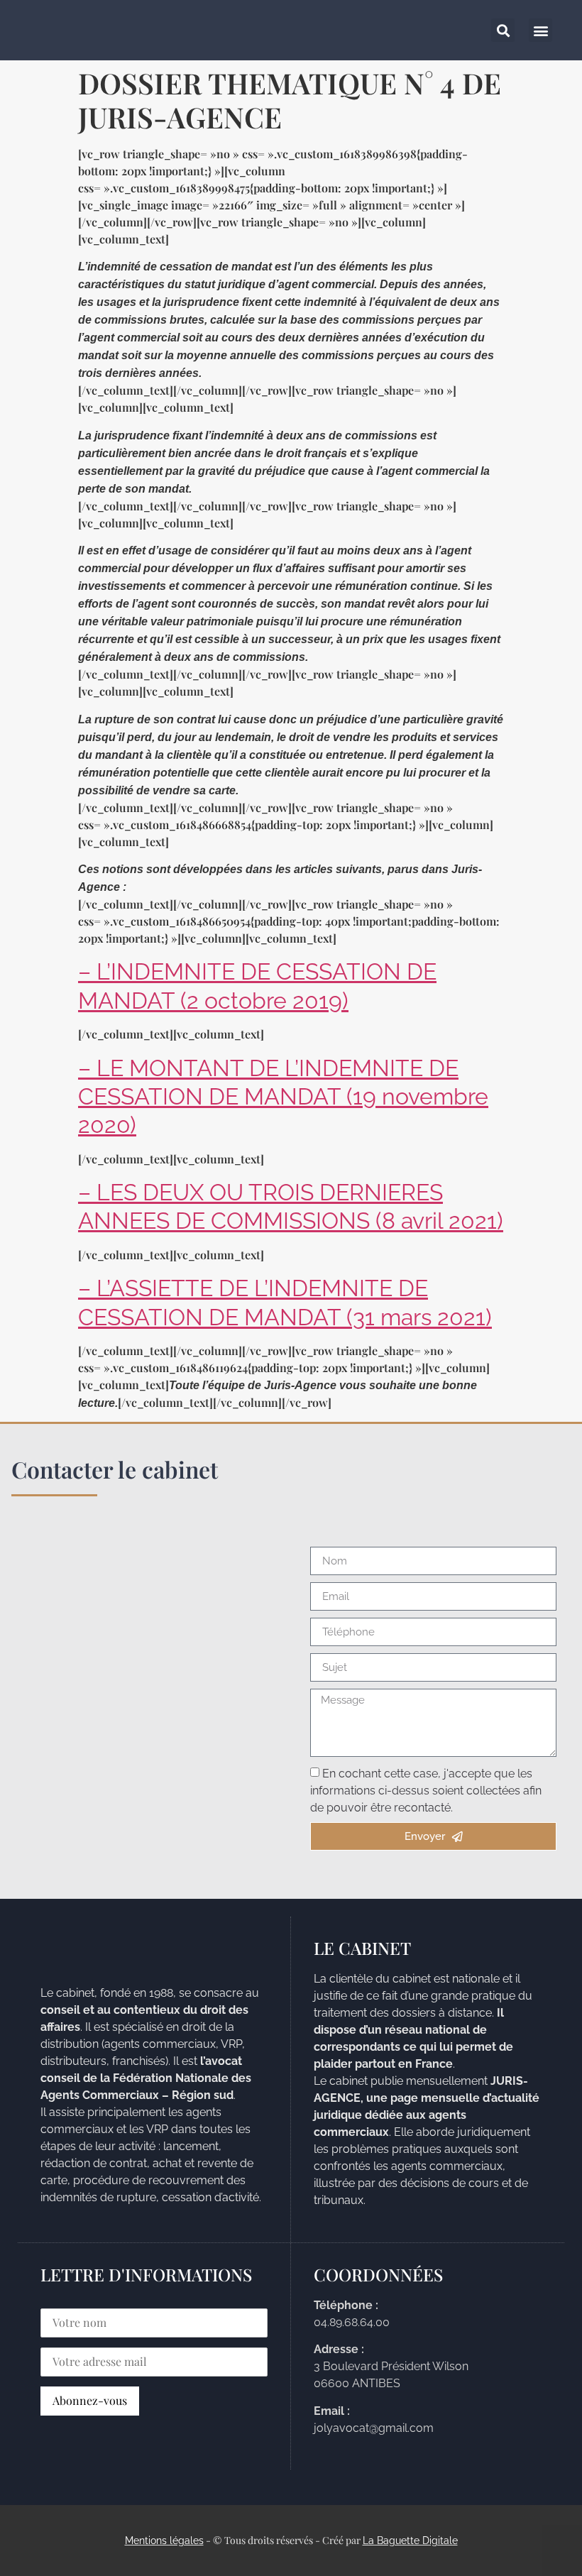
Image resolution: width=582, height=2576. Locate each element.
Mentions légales (164, 2541)
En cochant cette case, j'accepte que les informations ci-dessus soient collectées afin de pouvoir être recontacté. (426, 1791)
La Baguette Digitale (410, 2541)
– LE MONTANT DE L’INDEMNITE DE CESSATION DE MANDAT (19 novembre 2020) (283, 1097)
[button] (540, 30)
